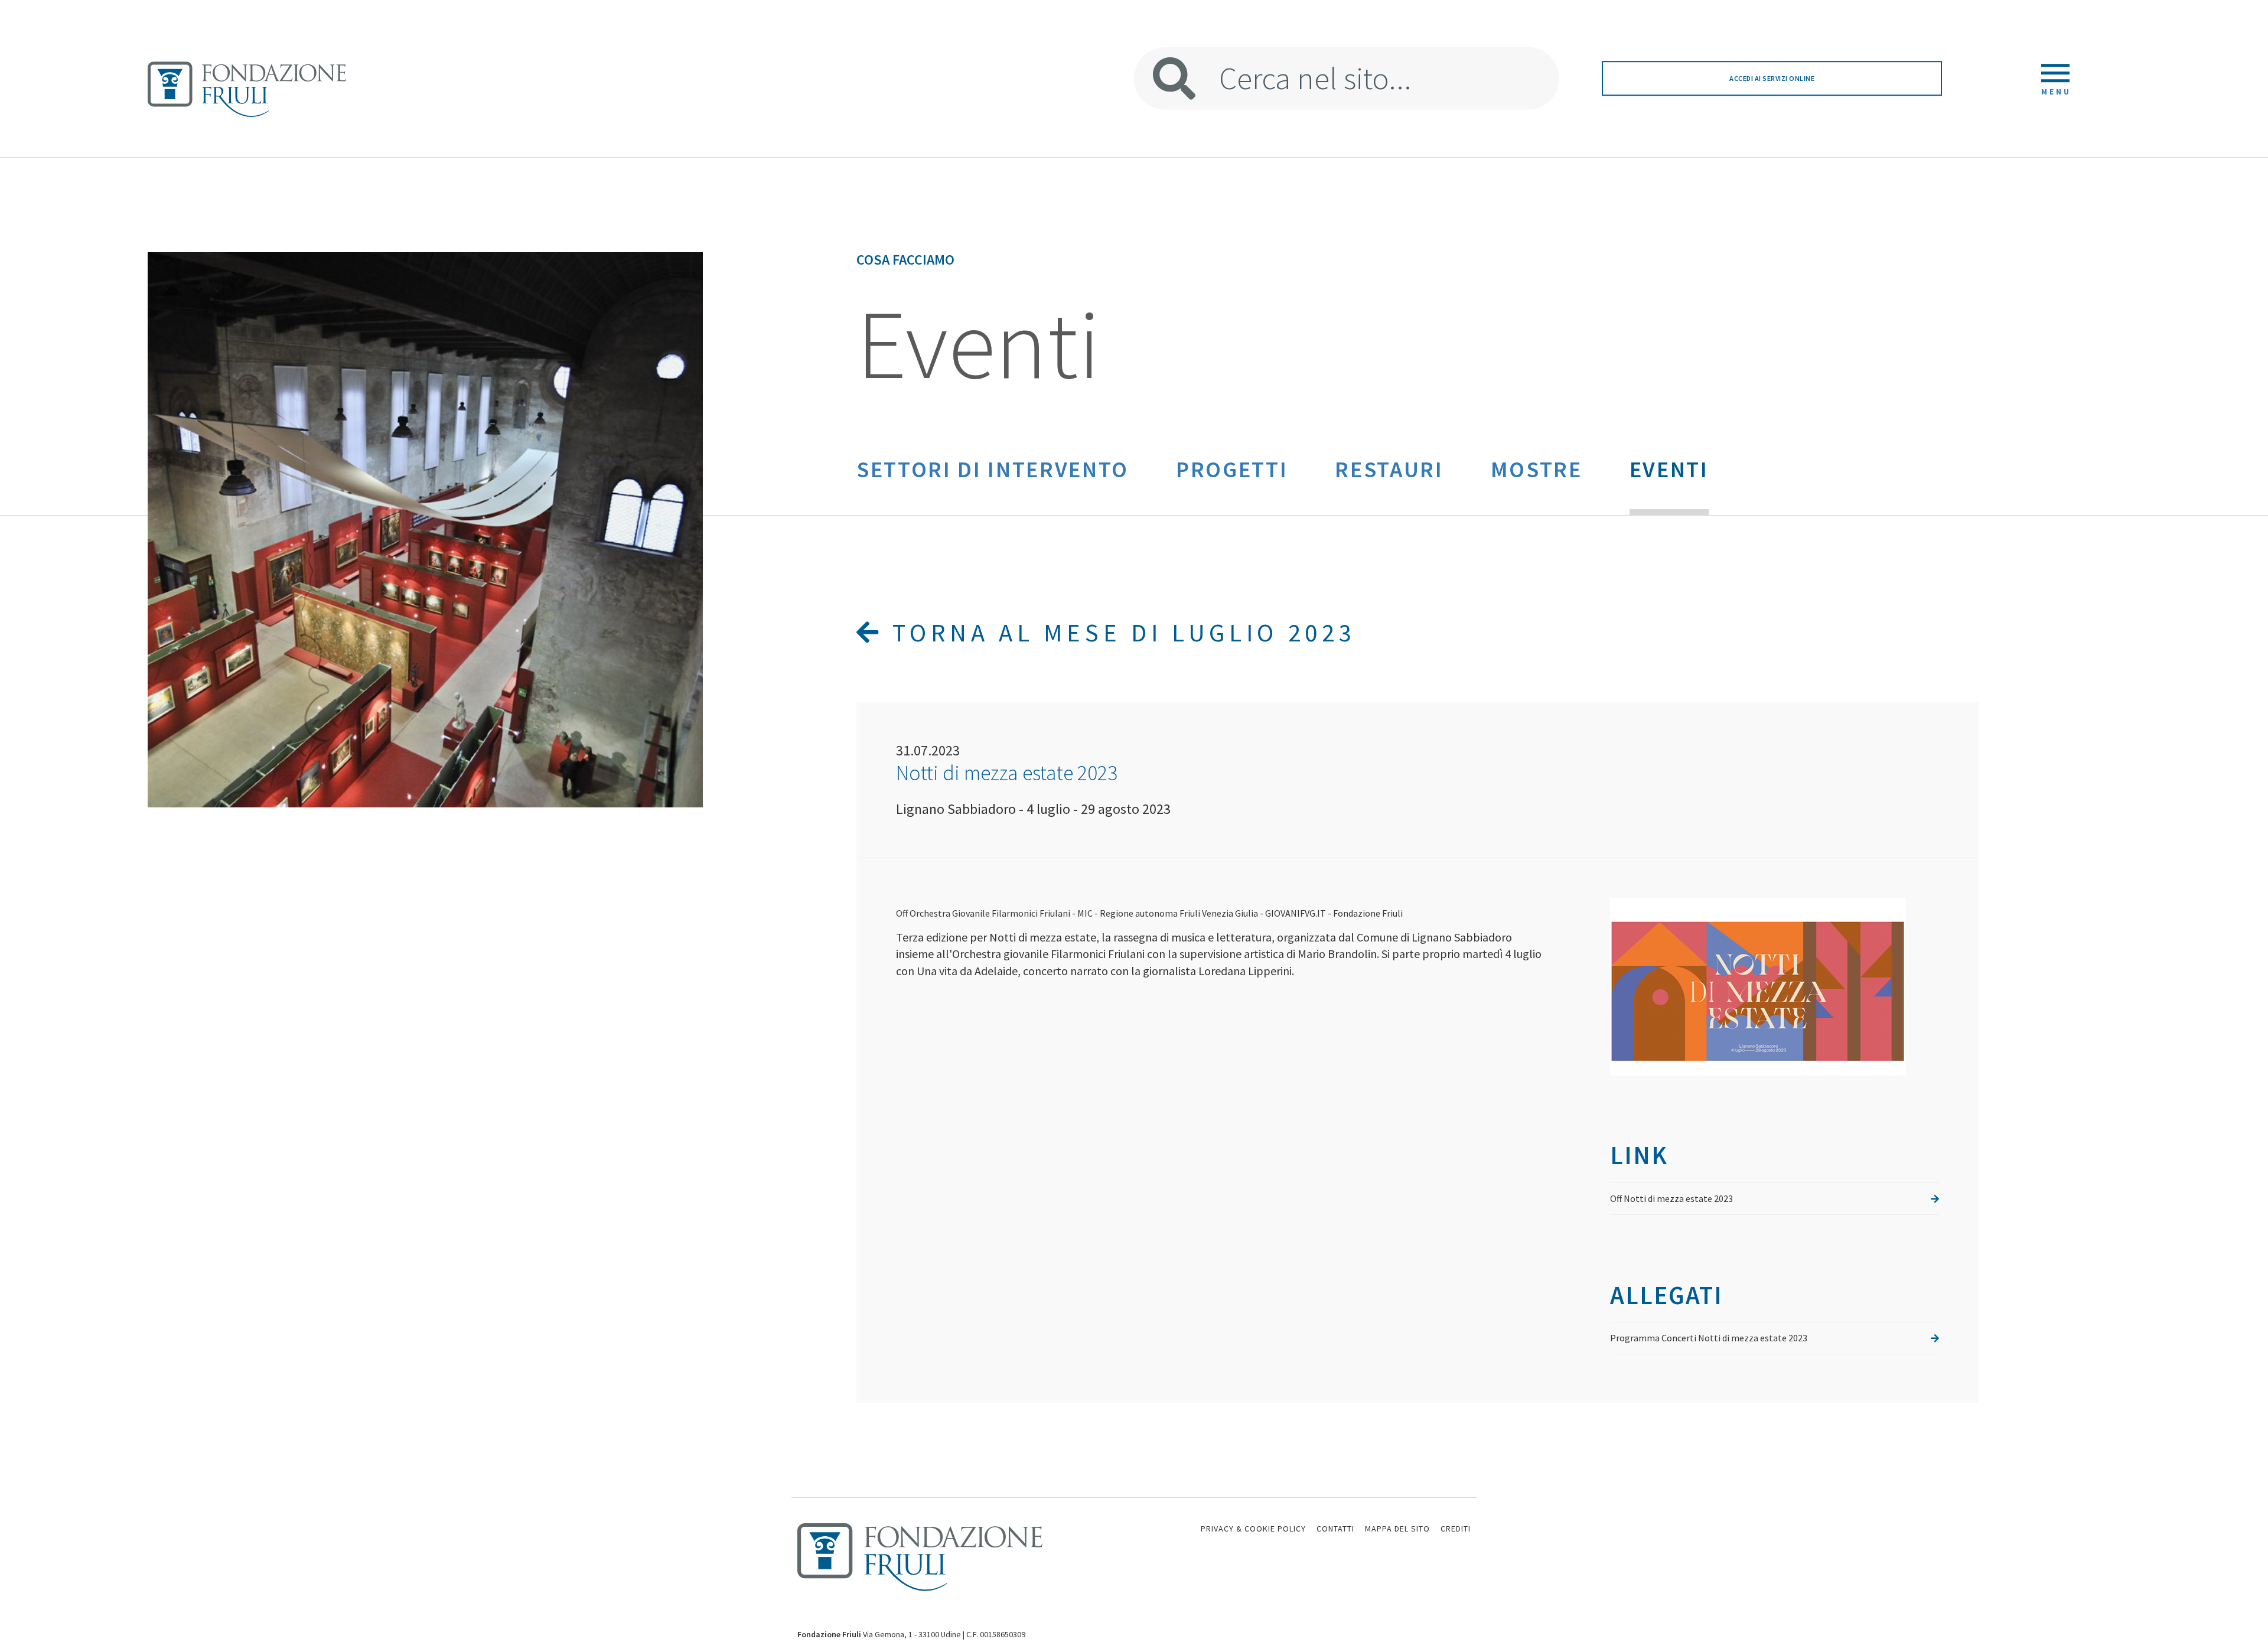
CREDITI (1456, 1529)
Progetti (1232, 469)
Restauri (1389, 469)
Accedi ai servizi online (1772, 78)
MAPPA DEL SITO (1397, 1529)
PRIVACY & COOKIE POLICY (1253, 1529)
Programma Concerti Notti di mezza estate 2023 (1709, 1338)
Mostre (1537, 469)
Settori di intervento (993, 469)
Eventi (1669, 469)
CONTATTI (1335, 1529)
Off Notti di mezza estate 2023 (1671, 1198)
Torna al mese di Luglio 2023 (1119, 633)
